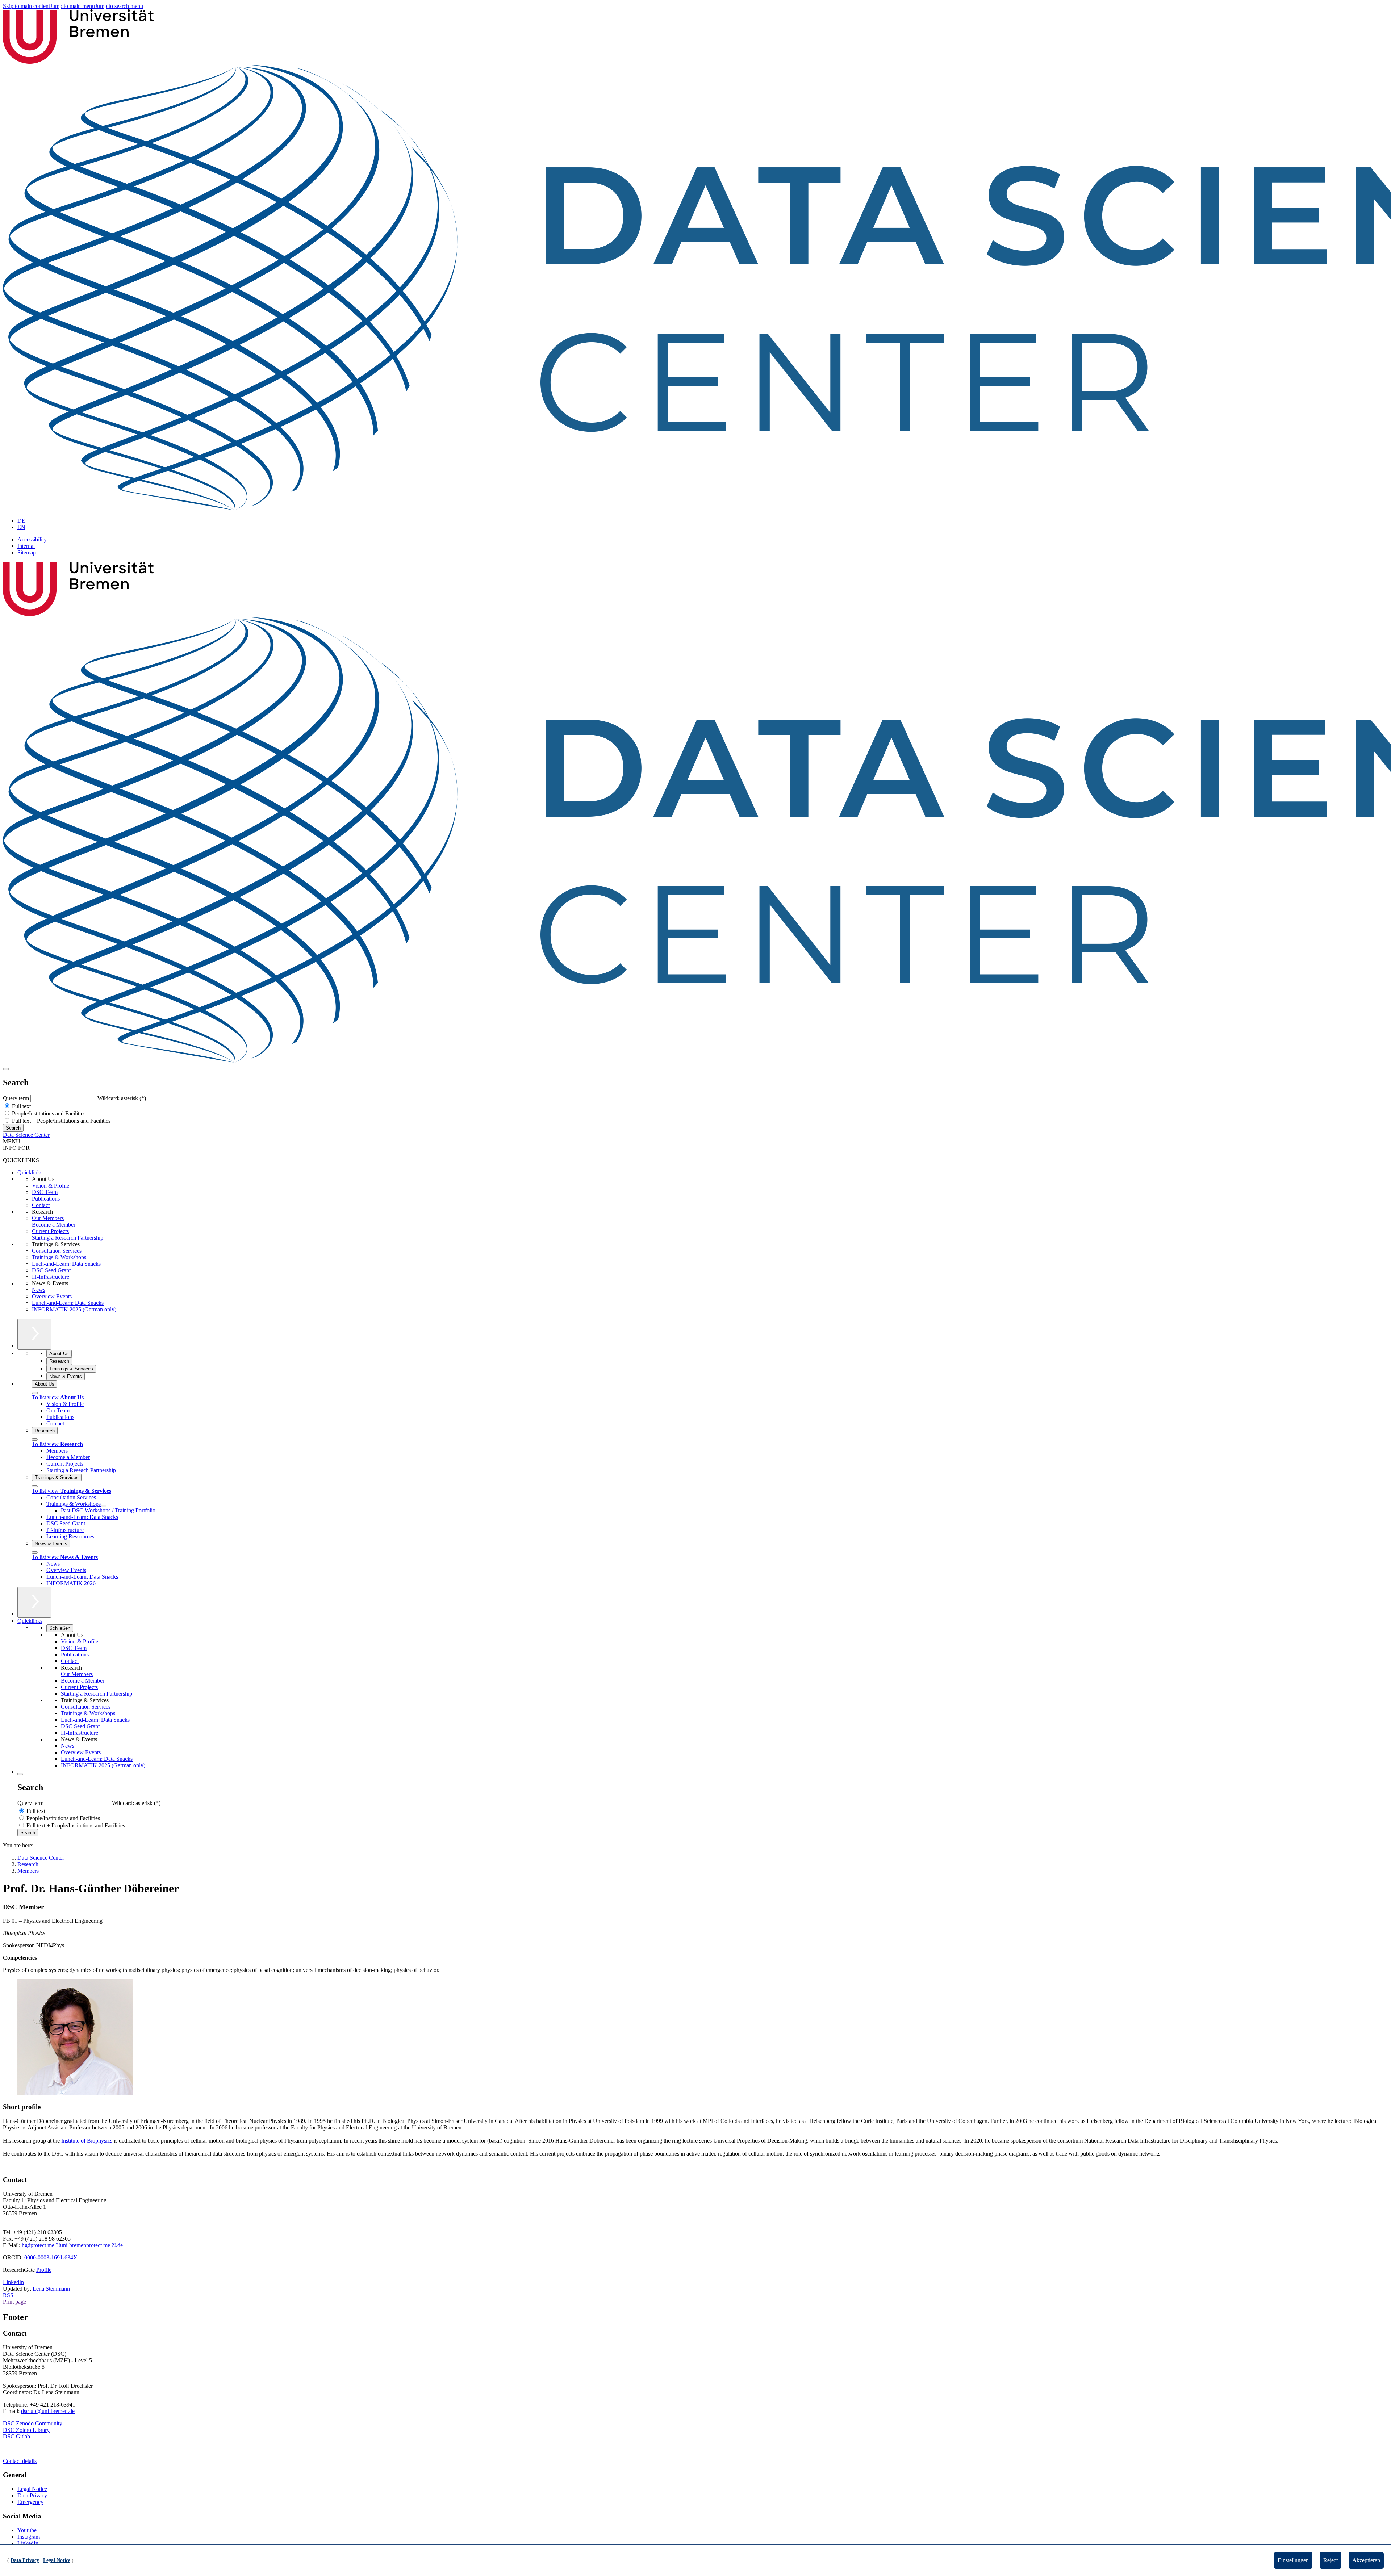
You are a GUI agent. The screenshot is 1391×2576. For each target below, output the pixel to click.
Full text (21, 1106)
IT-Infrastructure (51, 1277)
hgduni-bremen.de (72, 2245)
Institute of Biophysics (87, 2141)
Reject (1331, 2560)
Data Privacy (32, 2495)
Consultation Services (57, 1251)
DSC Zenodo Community (33, 2423)
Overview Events (52, 1296)
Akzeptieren (1366, 2560)
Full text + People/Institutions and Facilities (60, 1121)
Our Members (48, 1218)
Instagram (29, 2537)
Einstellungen (1293, 2560)
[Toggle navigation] (6, 1069)
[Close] (35, 1393)
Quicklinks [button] (30, 1621)
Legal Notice (32, 2489)
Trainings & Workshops (59, 1257)
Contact (41, 1205)
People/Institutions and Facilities (48, 1113)
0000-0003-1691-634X (51, 2257)
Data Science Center (26, 1135)
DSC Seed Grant (51, 1270)
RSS (8, 2295)
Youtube (27, 2530)
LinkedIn (13, 2282)
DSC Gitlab (16, 2436)
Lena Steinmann (51, 2289)
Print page (14, 2302)
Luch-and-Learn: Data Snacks (66, 1264)
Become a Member (54, 1225)
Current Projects (50, 1231)
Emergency (30, 2502)
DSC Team (45, 1192)
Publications (46, 1199)
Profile (44, 2270)
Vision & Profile (51, 1186)
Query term (17, 1098)
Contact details (20, 2461)
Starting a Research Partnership (68, 1238)
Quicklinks (30, 1172)
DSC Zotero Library (26, 2430)
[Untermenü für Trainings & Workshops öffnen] (104, 1506)
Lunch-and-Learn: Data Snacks (68, 1303)
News (39, 1290)
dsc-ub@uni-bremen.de (48, 2411)
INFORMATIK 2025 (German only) (74, 1309)
